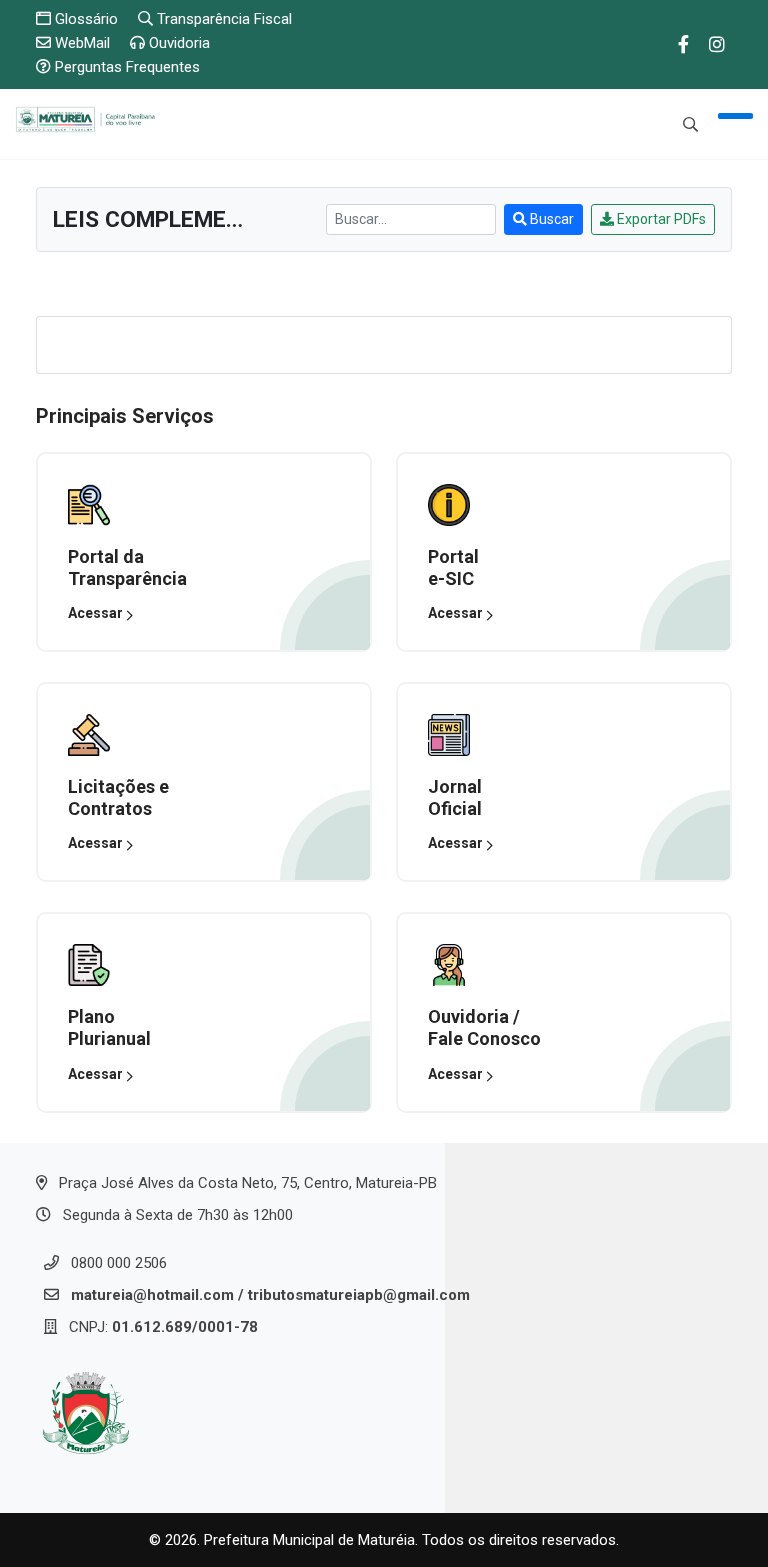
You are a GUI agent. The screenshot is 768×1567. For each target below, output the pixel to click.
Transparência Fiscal (222, 19)
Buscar (550, 219)
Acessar (97, 613)
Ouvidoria (177, 43)
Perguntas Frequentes (125, 67)
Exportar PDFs (660, 219)
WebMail (80, 43)
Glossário (84, 19)
